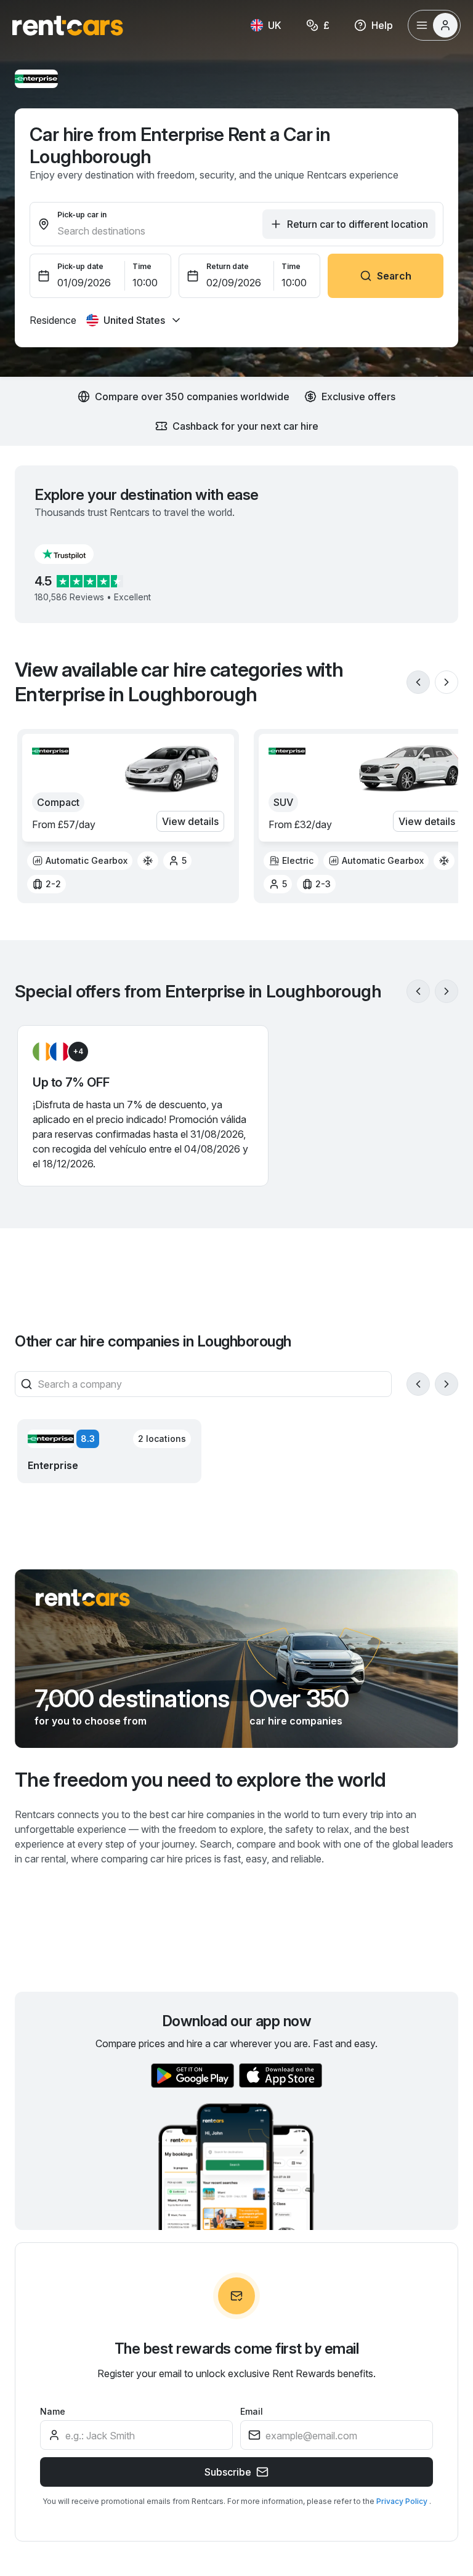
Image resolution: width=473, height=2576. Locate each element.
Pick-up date (80, 266)
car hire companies (296, 1721)
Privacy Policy (403, 2501)
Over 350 (299, 1699)
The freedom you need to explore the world (200, 1780)
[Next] (447, 682)
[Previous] (418, 682)
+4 (78, 1051)
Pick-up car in (82, 215)
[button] (74, 554)
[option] (80, 861)
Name (53, 2411)
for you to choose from (91, 1721)
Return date (228, 266)
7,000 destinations (132, 1699)
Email (252, 2411)
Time (142, 266)
